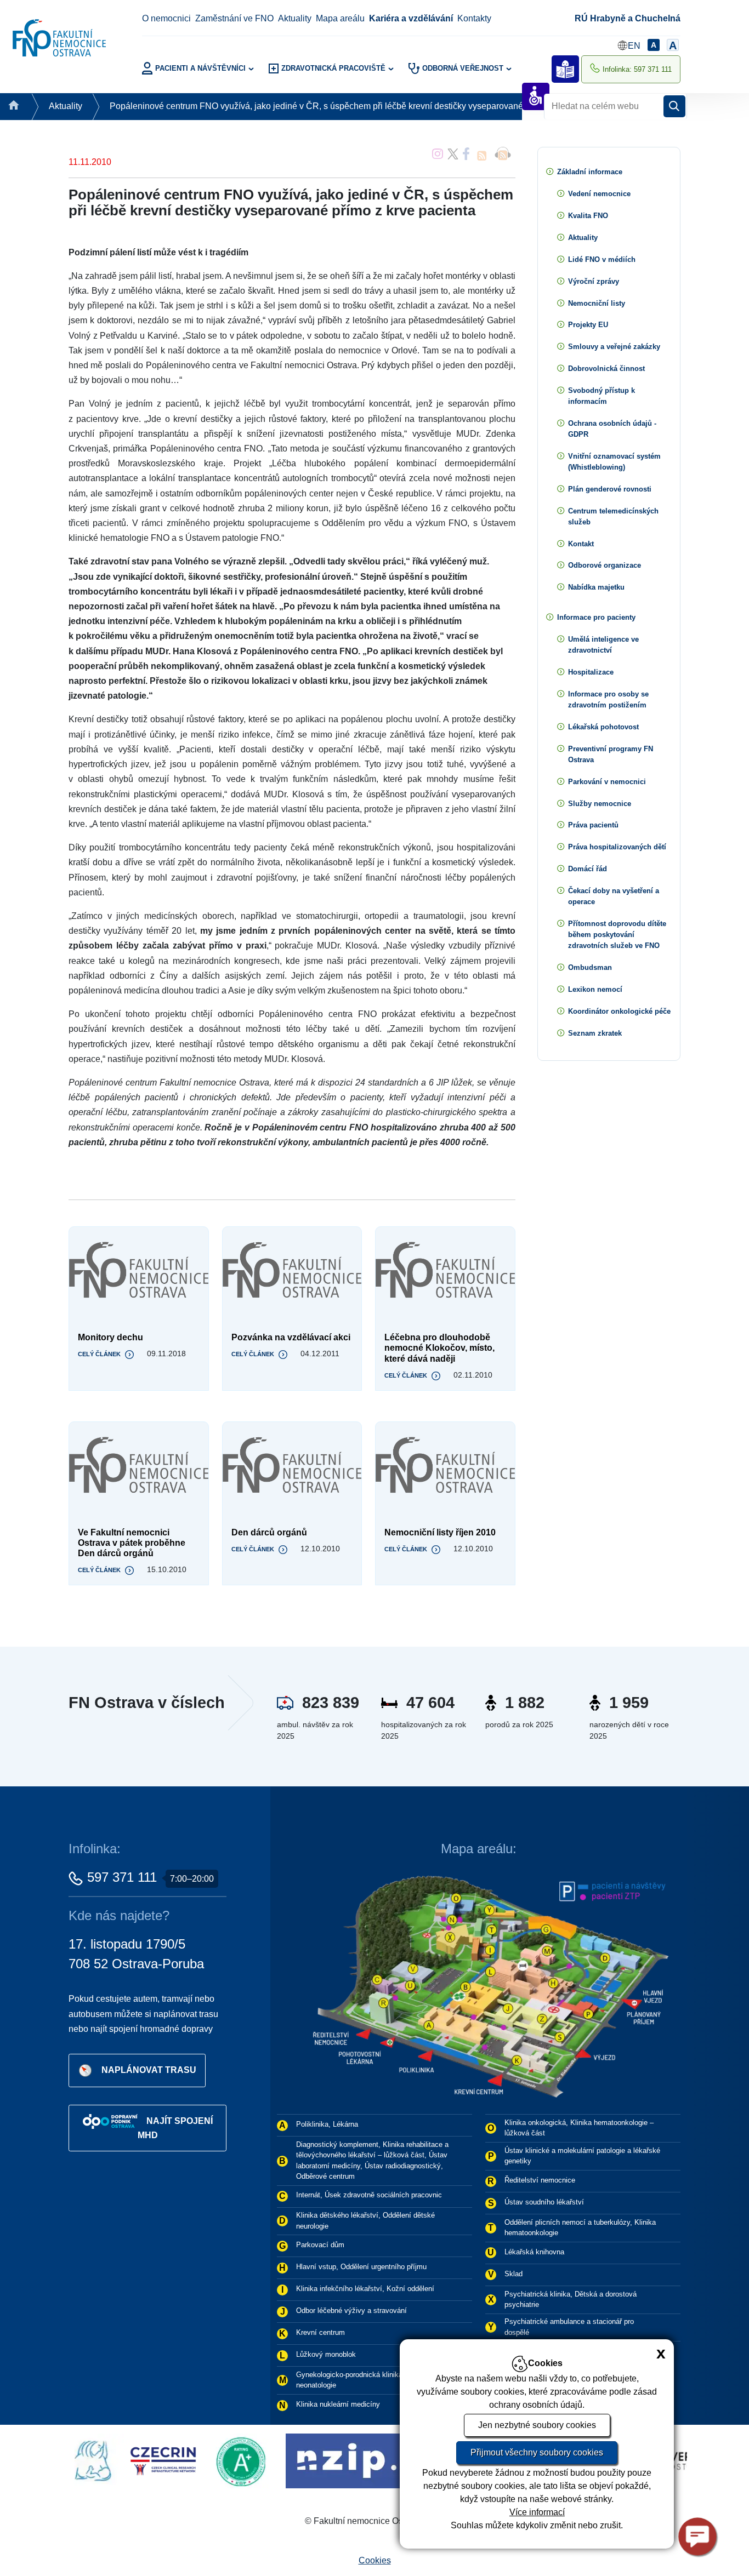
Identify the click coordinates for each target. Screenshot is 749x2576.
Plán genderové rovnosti (610, 489)
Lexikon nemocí (595, 989)
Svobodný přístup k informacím (602, 396)
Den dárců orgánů (269, 1532)
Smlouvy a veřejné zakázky (614, 347)
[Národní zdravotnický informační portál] (199, 2460)
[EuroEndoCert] (363, 2460)
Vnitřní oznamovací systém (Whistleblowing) (614, 462)
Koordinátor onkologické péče (619, 1011)
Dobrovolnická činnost (606, 369)
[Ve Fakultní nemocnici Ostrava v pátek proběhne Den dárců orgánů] (139, 1466)
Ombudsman (590, 967)
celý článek (99, 1354)
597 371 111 (122, 1877)
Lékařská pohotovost (603, 727)
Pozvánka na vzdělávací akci (291, 1337)
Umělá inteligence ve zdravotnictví (603, 645)
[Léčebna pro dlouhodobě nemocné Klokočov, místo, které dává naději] (445, 1271)
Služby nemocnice (600, 804)
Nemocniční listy (597, 303)
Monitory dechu (110, 1337)
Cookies (375, 2560)
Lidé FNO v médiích (602, 259)
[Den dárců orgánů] (292, 1466)
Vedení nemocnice (599, 194)
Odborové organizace (605, 565)
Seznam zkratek (595, 1033)
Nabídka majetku (596, 587)
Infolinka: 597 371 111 (637, 69)
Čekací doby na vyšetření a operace (614, 896)
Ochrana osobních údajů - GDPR (612, 429)
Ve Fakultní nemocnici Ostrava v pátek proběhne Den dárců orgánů (132, 1543)
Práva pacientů (593, 825)
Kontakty (474, 18)
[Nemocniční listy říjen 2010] (445, 1466)
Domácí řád (588, 869)
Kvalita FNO (588, 216)
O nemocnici (166, 18)
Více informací (537, 2512)
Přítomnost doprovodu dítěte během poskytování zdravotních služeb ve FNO (617, 935)
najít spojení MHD (175, 2128)
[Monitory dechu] (139, 1271)
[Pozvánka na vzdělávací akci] (292, 1271)
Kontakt (581, 544)
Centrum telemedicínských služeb (613, 516)
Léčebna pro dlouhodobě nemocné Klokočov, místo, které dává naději (439, 1348)
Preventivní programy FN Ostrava (611, 754)
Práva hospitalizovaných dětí (617, 847)
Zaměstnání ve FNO (234, 18)
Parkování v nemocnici (607, 782)
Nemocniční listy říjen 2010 (440, 1532)
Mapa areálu (340, 18)
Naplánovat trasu (149, 2070)
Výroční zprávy (594, 281)
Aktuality (295, 18)
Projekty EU (588, 325)
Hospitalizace (591, 672)
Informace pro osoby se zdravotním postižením (608, 699)
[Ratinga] (74, 2460)
